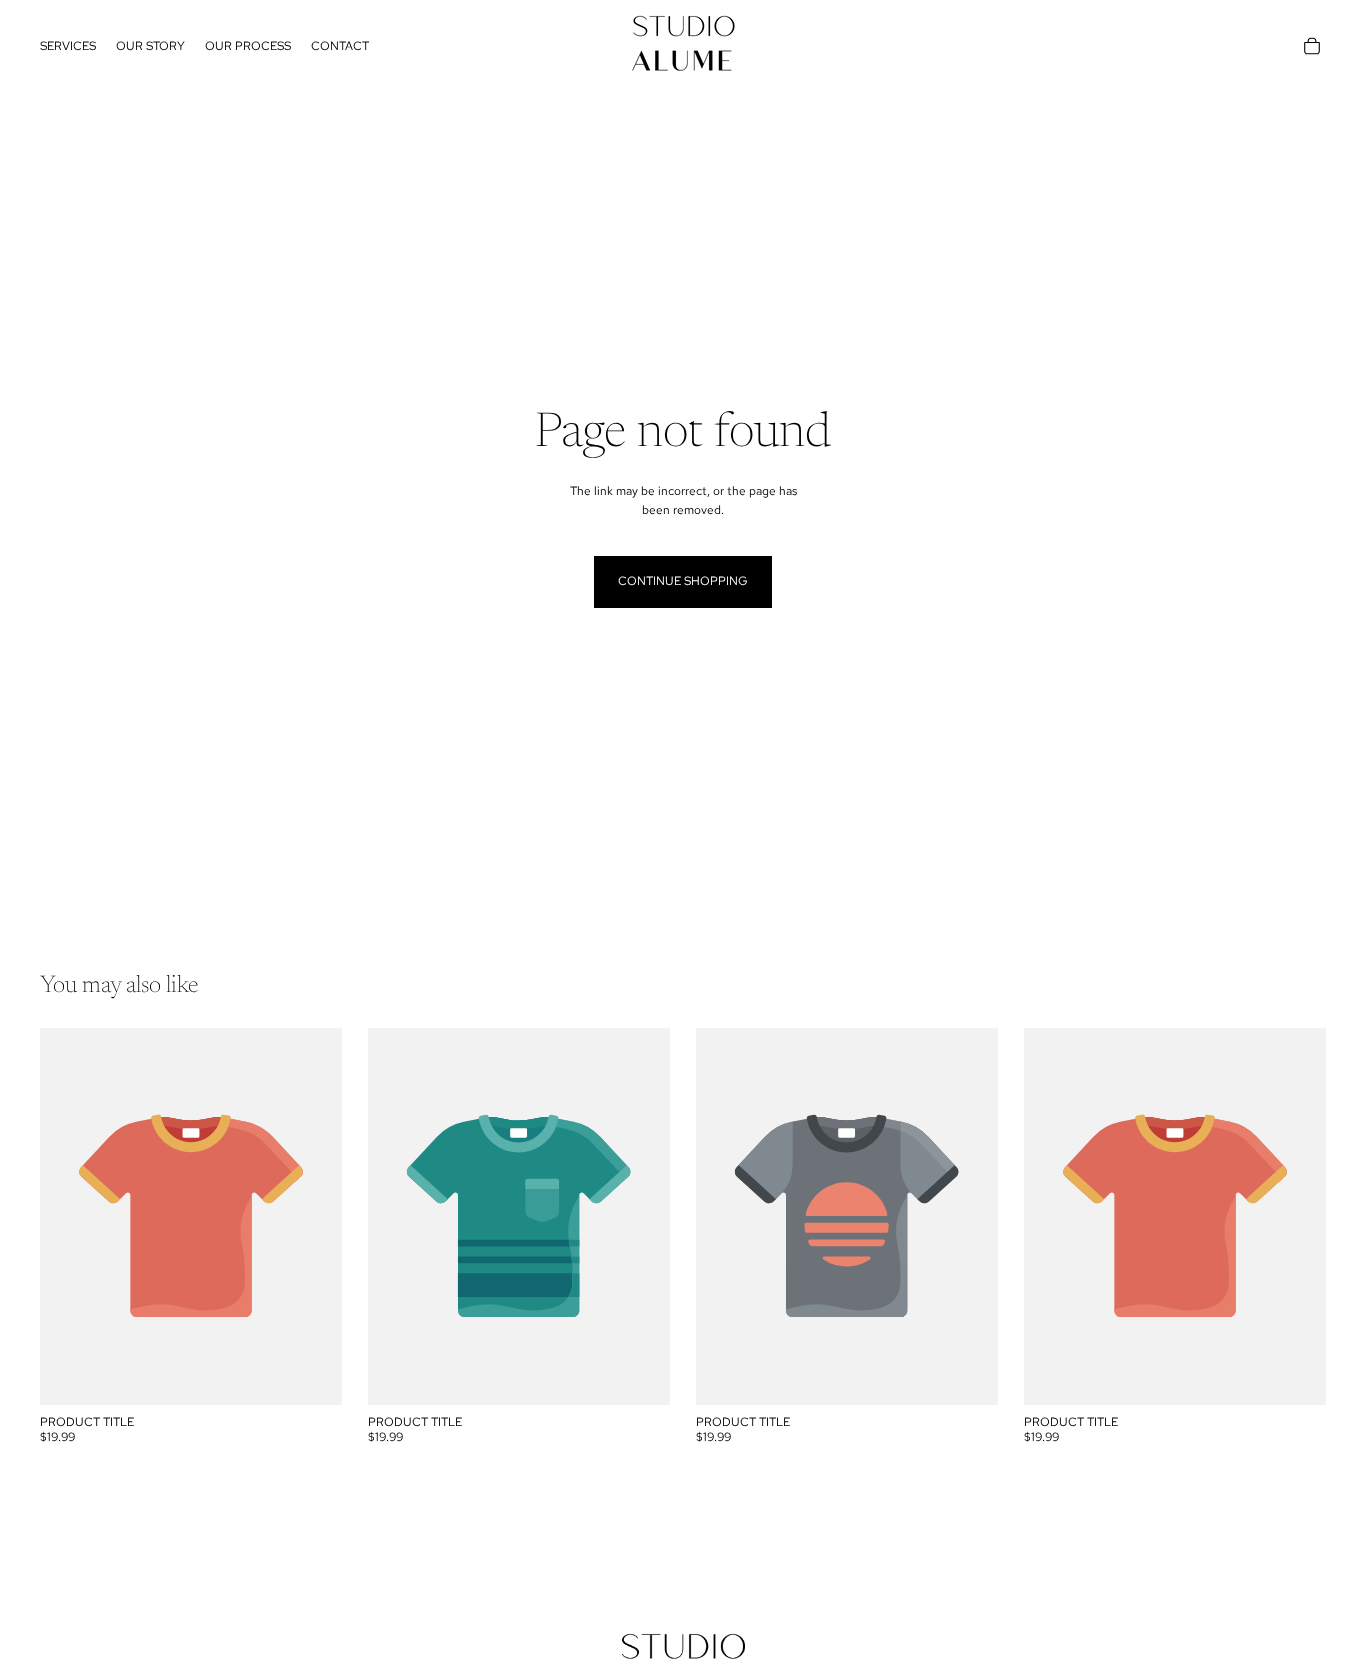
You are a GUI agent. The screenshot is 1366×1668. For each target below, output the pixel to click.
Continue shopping (683, 581)
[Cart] (1312, 46)
